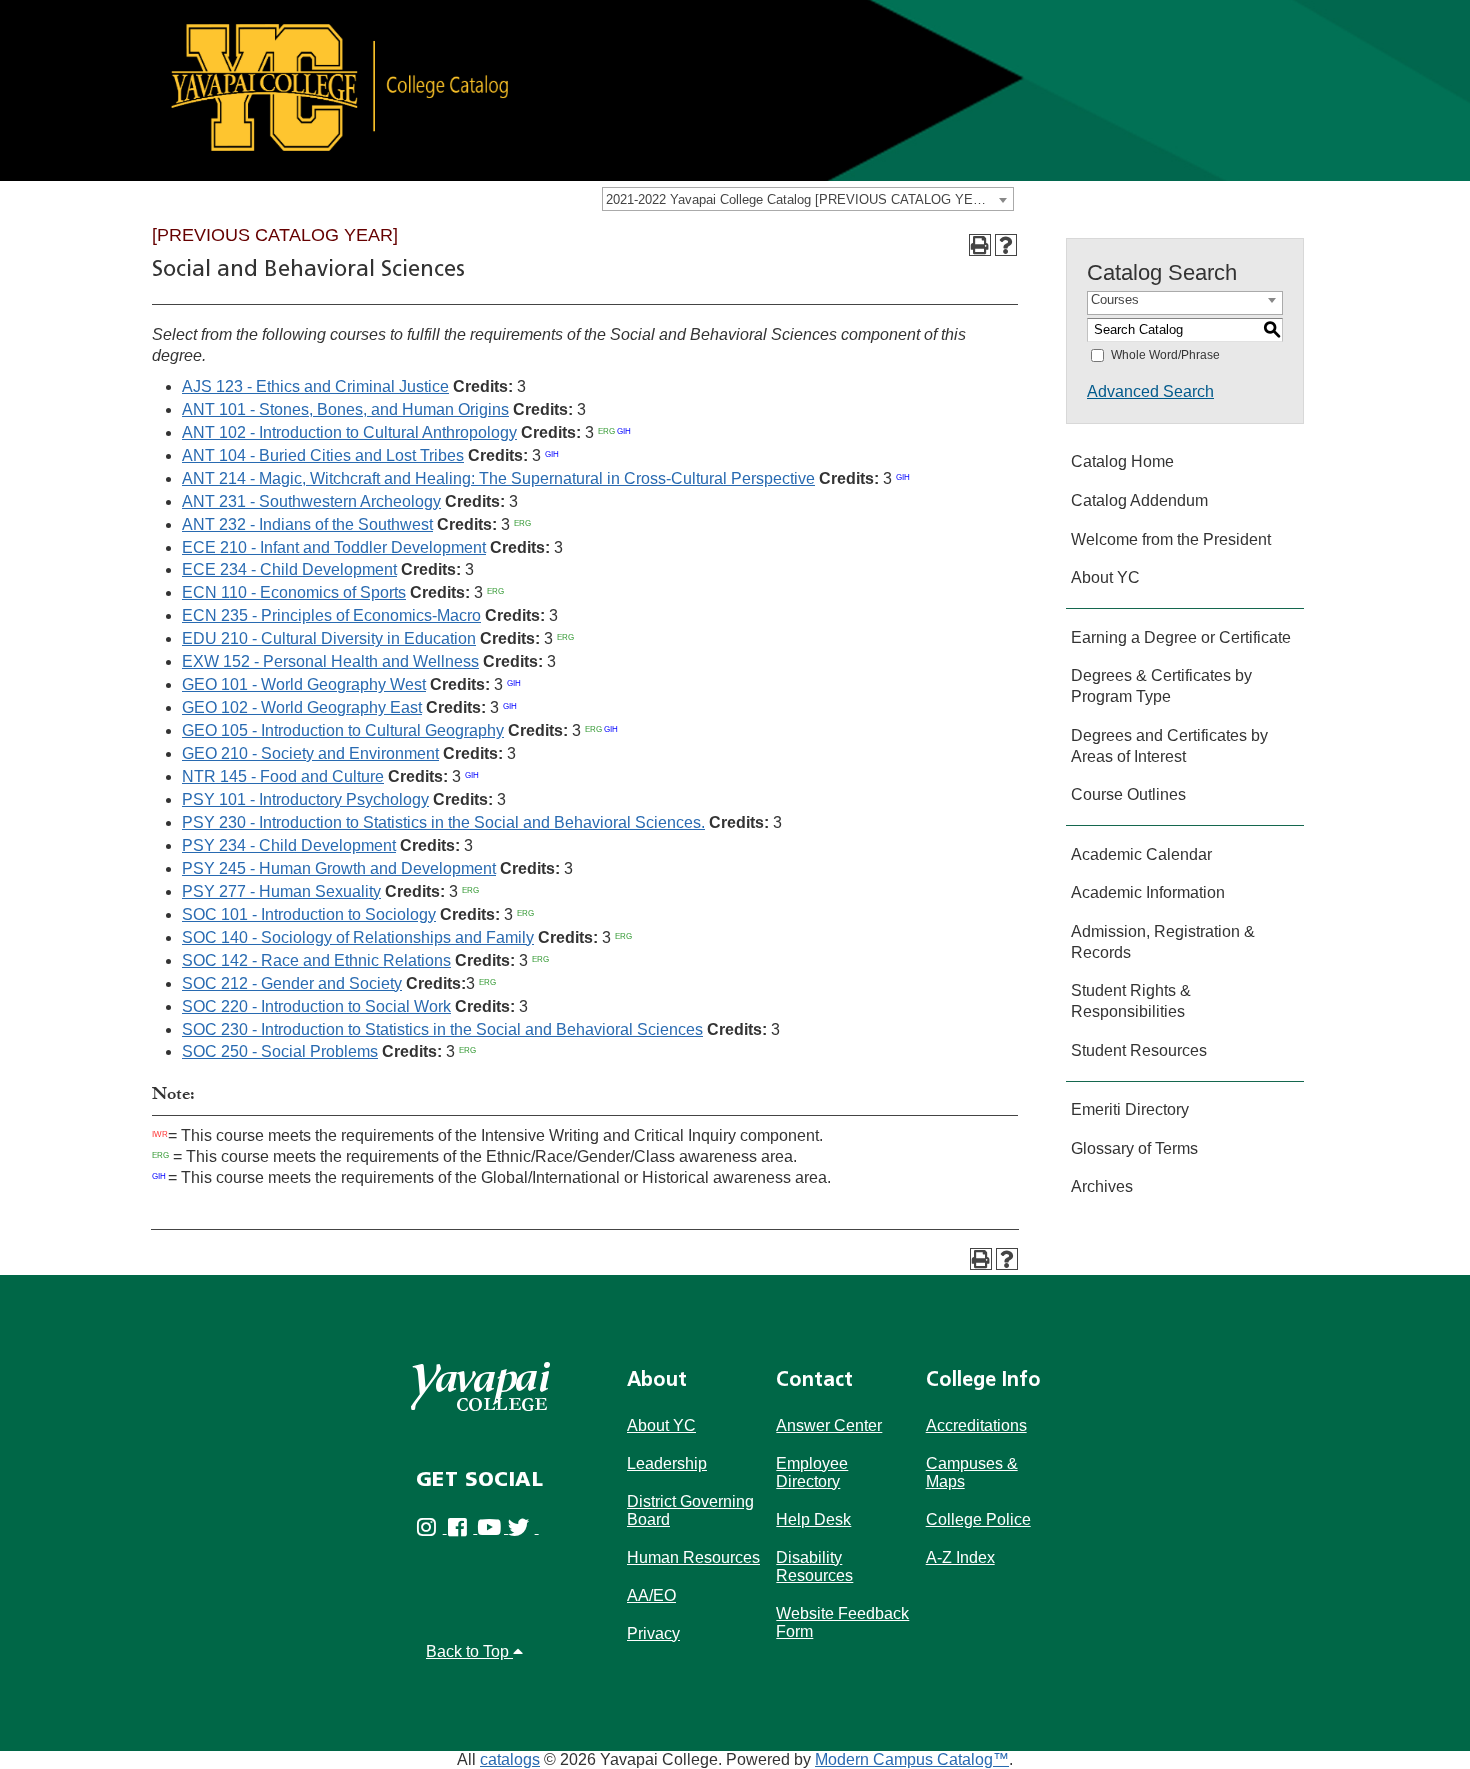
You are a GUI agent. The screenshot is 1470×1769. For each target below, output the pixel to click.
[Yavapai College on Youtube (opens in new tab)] (492, 1527)
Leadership (667, 1463)
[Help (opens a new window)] (1006, 245)
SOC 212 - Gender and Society (292, 983)
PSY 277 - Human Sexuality (281, 891)
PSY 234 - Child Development (289, 845)
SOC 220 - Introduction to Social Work (316, 1006)
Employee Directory (812, 1472)
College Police (978, 1519)
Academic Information (1148, 892)
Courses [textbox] (1115, 299)
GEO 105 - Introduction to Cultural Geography (343, 730)
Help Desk (813, 1519)
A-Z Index (960, 1557)
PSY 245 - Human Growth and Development (339, 868)
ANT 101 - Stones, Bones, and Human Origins (345, 409)
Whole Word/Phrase (1165, 355)
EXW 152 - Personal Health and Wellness (330, 661)
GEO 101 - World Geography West (304, 684)
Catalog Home (1122, 461)
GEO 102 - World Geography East (302, 707)
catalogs (510, 1759)
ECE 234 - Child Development (289, 569)
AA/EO (651, 1595)
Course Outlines (1128, 794)
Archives (1102, 1186)
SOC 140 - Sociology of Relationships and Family (358, 937)
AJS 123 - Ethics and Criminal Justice (315, 386)
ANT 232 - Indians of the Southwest (307, 524)
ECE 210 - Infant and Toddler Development (334, 547)
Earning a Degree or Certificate (1181, 637)
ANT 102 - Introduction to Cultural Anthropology (349, 432)
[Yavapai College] (480, 1386)
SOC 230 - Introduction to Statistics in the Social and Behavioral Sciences (442, 1029)
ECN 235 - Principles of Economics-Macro (331, 615)
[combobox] (808, 199)
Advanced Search (1150, 391)
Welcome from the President (1171, 539)
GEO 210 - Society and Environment (310, 753)
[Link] (735, 89)
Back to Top (469, 1651)
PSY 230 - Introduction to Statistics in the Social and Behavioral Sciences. (443, 822)
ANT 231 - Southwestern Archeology (311, 501)
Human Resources (693, 1557)
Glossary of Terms (1134, 1148)
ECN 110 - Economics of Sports (294, 592)
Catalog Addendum (1139, 500)
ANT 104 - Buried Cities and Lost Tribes (323, 455)
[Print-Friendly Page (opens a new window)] (980, 245)
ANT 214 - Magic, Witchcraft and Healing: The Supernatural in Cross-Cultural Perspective (498, 478)
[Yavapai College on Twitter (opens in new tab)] (523, 1527)
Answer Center (829, 1425)
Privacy (653, 1633)
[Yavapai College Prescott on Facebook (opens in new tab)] (462, 1527)
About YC (1105, 577)
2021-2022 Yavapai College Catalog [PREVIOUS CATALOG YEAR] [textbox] (800, 199)
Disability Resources (814, 1566)
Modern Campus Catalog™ (912, 1759)
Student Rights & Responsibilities (1131, 1001)
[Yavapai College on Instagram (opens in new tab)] (431, 1527)
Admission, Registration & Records (1163, 942)
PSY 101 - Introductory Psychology (305, 799)
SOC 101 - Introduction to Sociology (309, 914)
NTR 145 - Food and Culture (283, 776)
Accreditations (976, 1425)
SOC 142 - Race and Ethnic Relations (316, 960)
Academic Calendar (1141, 854)
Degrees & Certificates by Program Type (1161, 686)
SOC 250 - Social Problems (280, 1051)
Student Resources (1139, 1050)
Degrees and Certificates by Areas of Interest (1169, 746)
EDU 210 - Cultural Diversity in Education (329, 638)
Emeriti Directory (1130, 1109)
